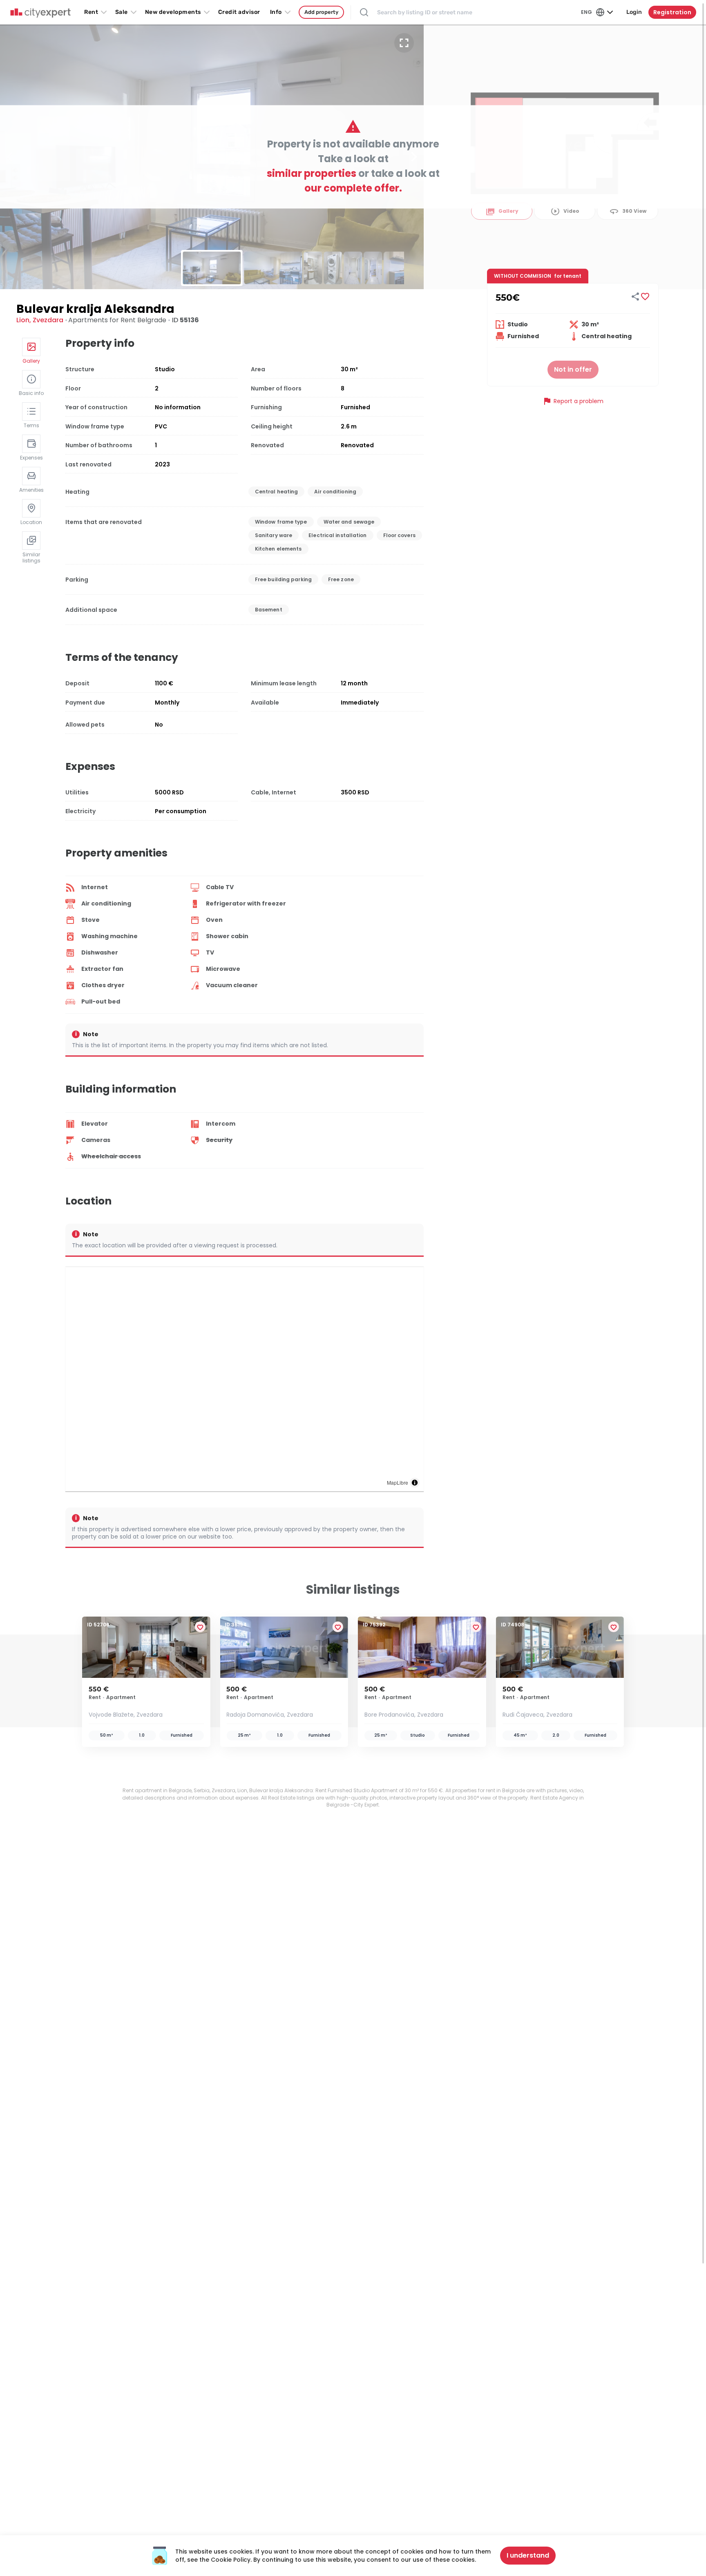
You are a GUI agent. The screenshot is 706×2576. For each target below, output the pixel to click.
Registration (672, 12)
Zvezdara (48, 320)
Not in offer (573, 369)
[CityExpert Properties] (40, 13)
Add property (321, 12)
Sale (122, 12)
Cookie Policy (231, 2560)
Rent (91, 12)
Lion (23, 320)
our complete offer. (353, 188)
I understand (528, 2555)
